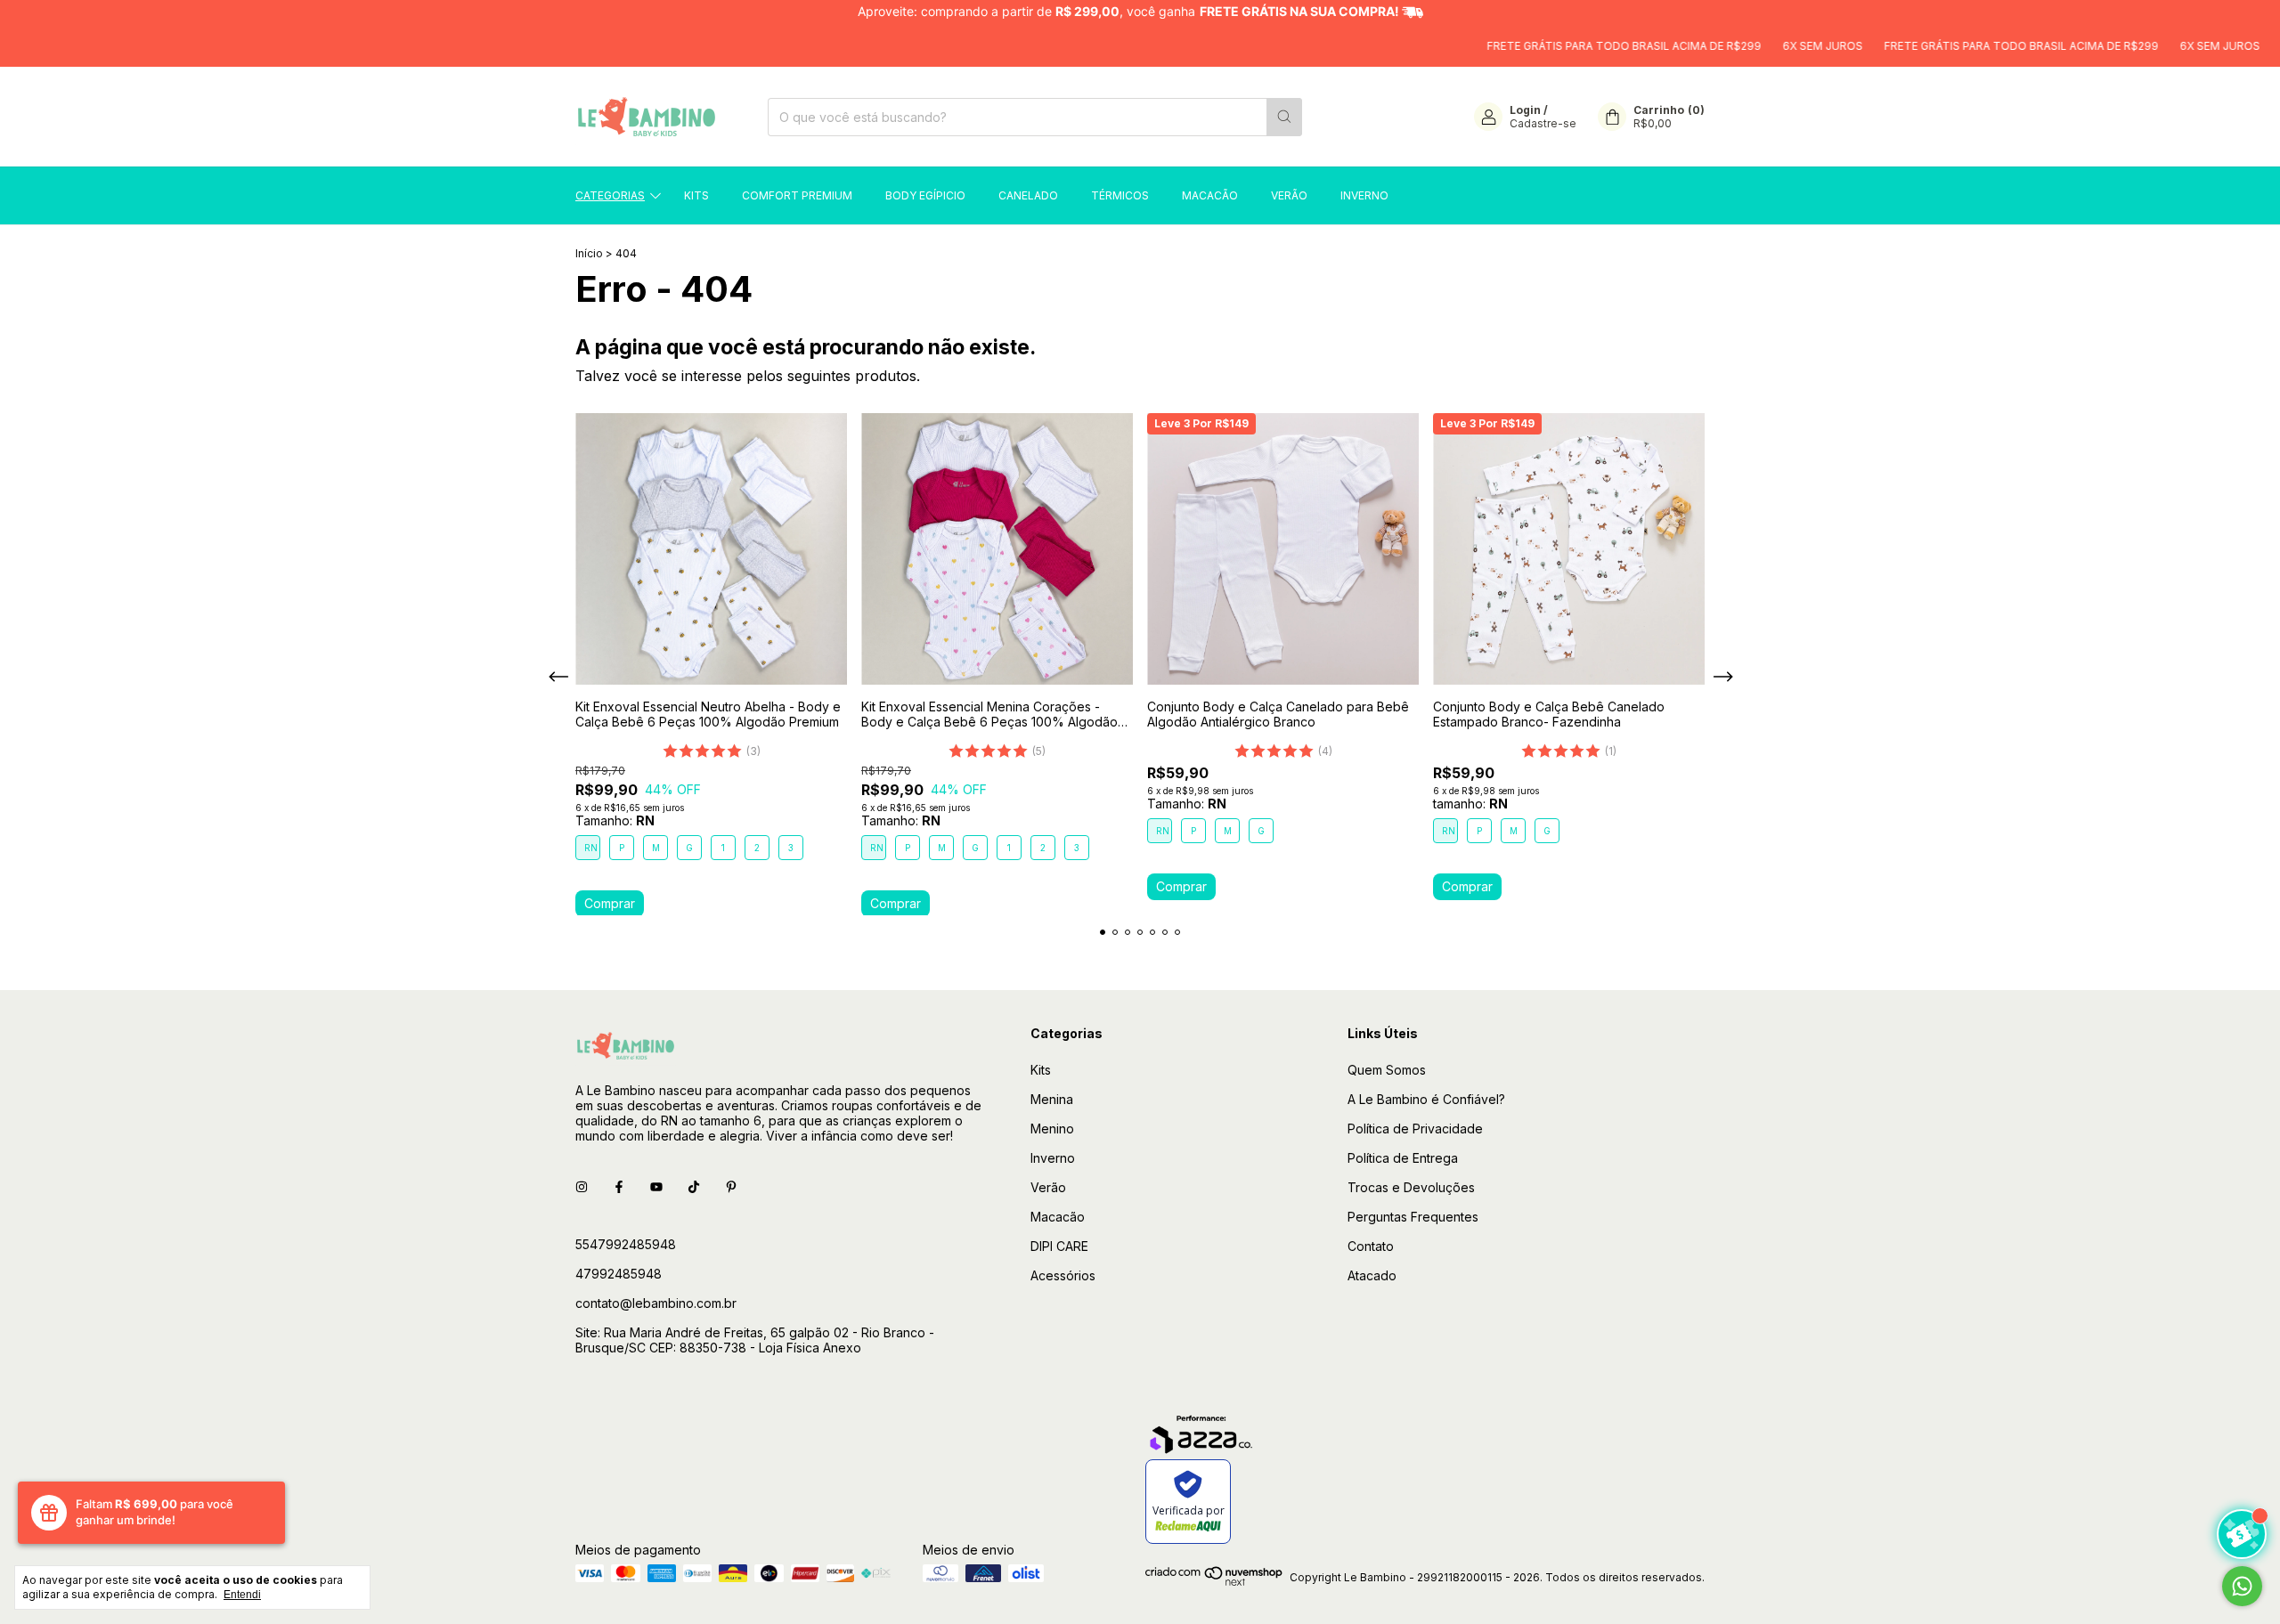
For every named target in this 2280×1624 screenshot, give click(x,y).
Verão (1289, 195)
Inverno (1364, 195)
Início (589, 253)
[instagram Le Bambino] (582, 1186)
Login (1525, 110)
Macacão (1210, 195)
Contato (1371, 1246)
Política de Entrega (1403, 1158)
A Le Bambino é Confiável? (1426, 1099)
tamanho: (1470, 804)
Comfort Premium (797, 195)
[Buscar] (1284, 117)
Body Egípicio (925, 195)
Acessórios (1063, 1275)
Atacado (1372, 1275)
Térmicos (1120, 195)
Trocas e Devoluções (1411, 1187)
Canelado (1028, 195)
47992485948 (619, 1274)
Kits (696, 195)
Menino (1052, 1129)
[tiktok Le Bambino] (694, 1186)
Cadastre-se (1543, 123)
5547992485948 (626, 1244)
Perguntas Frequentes (1413, 1217)
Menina (1052, 1099)
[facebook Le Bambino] (619, 1186)
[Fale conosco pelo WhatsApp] (2242, 1586)
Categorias (610, 195)
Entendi (242, 1595)
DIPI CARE (1059, 1246)
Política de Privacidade (1415, 1129)
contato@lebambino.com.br (656, 1303)
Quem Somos (1387, 1070)
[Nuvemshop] (1214, 1582)
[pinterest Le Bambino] (731, 1186)
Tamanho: (615, 820)
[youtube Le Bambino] (656, 1186)
